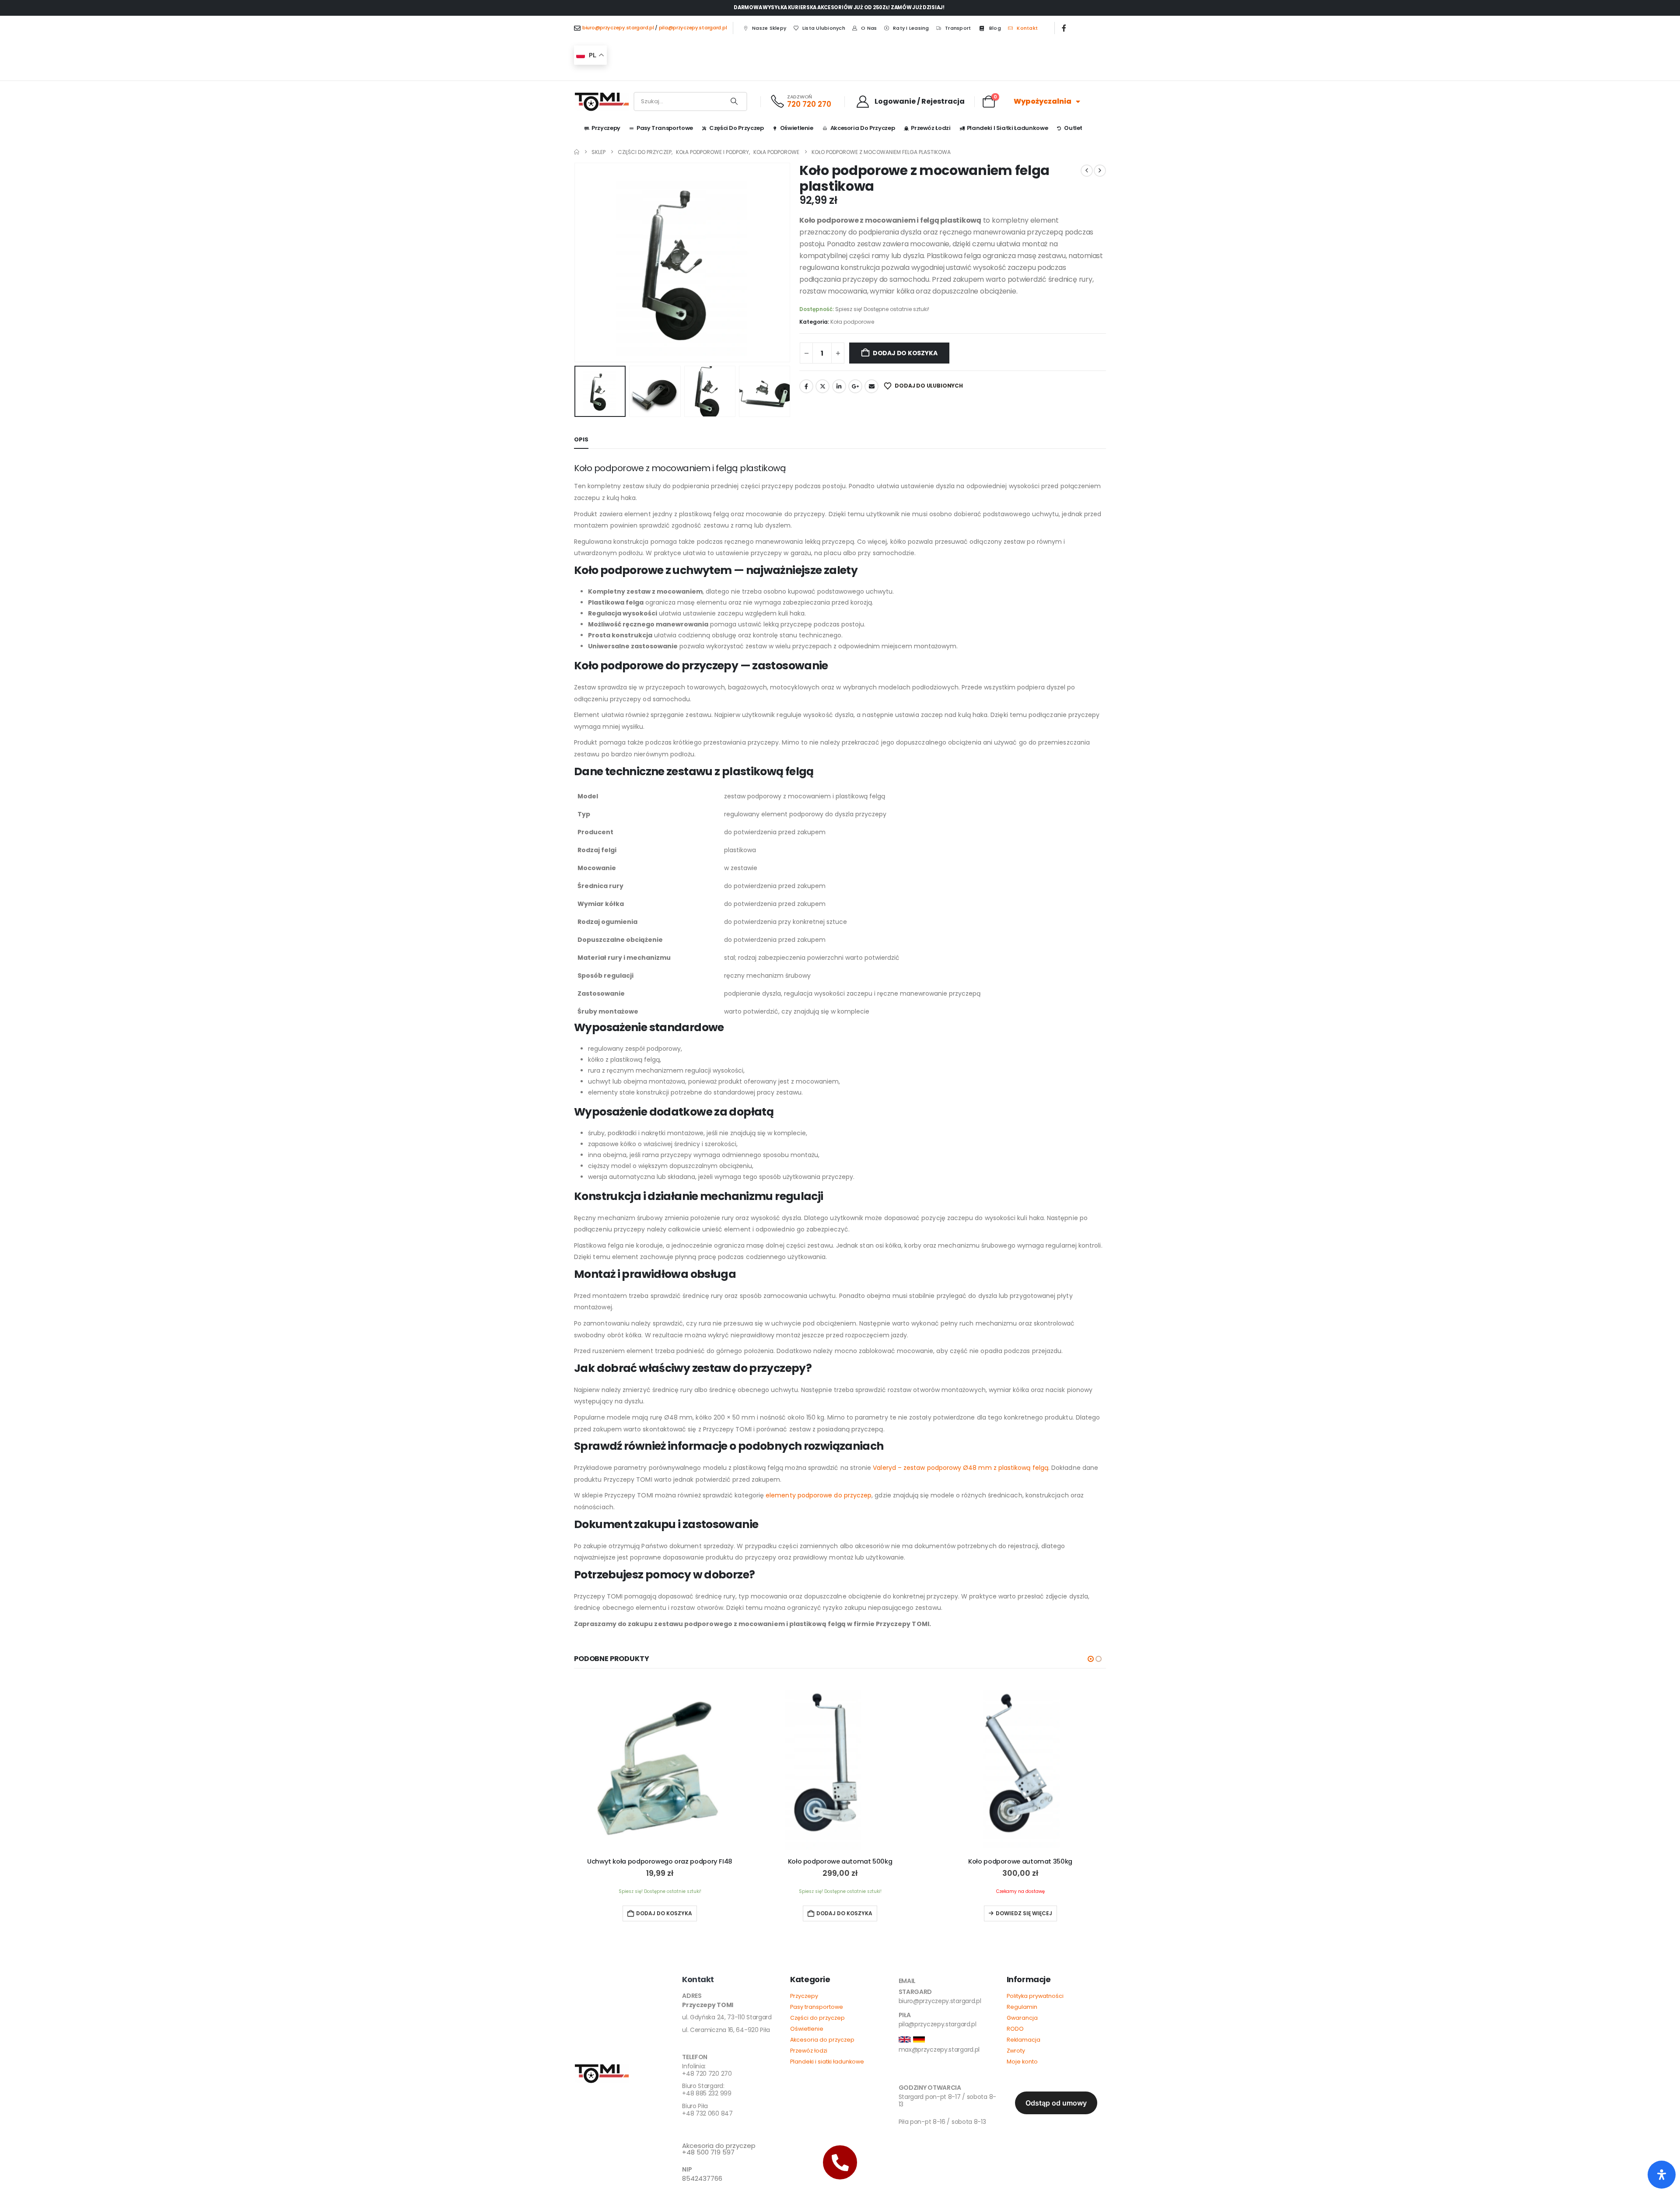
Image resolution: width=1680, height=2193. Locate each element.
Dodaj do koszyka (905, 353)
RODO (1015, 2029)
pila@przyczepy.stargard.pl (693, 28)
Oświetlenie (797, 128)
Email (871, 386)
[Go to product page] (660, 1765)
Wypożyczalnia (1043, 101)
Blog (995, 28)
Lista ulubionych (824, 28)
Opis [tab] (581, 439)
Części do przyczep (737, 128)
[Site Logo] (602, 101)
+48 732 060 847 (707, 2110)
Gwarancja (1022, 2018)
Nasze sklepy (769, 28)
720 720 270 (809, 104)
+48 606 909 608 (708, 2130)
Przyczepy (606, 128)
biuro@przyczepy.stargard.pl (618, 28)
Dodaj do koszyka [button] (664, 1913)
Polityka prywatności (1035, 1996)
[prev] (1087, 171)
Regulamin (1022, 2007)
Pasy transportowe (817, 2007)
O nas (869, 28)
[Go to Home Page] (577, 152)
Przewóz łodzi (931, 128)
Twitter (822, 386)
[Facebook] (1064, 28)
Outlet (1073, 128)
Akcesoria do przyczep (863, 128)
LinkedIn (839, 386)
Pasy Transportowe (665, 128)
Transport (958, 28)
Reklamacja (1024, 2040)
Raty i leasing (911, 28)
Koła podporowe (852, 322)
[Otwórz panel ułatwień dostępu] (1662, 2175)
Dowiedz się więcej (1024, 1913)
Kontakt (1027, 28)
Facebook (806, 386)
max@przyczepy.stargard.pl (939, 2050)
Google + (855, 386)
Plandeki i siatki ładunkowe (1008, 128)
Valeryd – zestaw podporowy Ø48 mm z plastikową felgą (961, 1468)
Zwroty (1016, 2051)
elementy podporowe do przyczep (819, 1495)
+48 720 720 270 (707, 2070)
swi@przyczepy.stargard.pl (937, 2073)
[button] (576, 262)
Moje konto (1022, 2062)
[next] (1100, 171)
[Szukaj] (734, 101)
